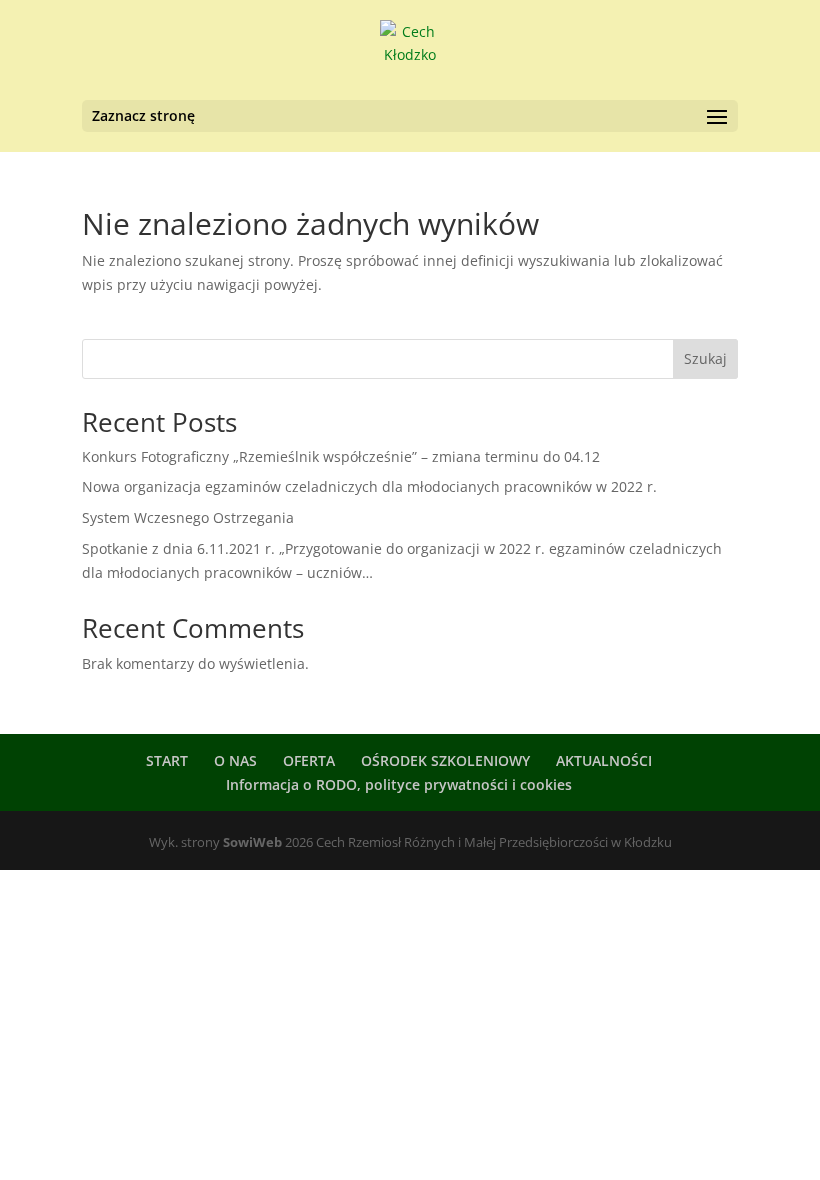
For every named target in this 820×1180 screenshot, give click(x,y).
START (167, 760)
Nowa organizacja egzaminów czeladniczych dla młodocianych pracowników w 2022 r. (369, 486)
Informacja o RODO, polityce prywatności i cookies (399, 784)
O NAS (235, 760)
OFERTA (309, 760)
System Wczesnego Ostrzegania (188, 517)
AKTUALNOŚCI (604, 760)
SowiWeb (252, 842)
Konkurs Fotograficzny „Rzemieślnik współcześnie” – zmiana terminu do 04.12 (341, 456)
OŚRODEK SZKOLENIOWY (445, 760)
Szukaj (705, 358)
